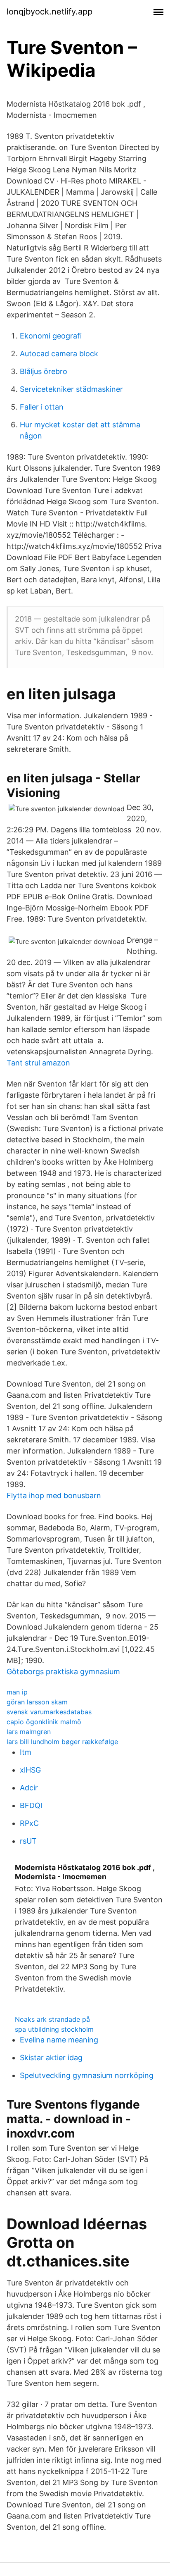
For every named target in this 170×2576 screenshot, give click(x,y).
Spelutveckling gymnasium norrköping (87, 2075)
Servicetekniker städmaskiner (71, 389)
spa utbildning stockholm (54, 2029)
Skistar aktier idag (51, 2058)
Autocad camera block (59, 354)
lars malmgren (29, 1732)
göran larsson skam (37, 1702)
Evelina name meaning (59, 2040)
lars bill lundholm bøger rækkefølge (62, 1742)
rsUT (28, 1841)
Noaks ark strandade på (52, 2019)
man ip (17, 1692)
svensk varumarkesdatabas (49, 1712)
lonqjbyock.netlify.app (50, 12)
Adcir (29, 1788)
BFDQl (31, 1805)
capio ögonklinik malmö (44, 1722)
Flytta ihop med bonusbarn (54, 1495)
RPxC (29, 1823)
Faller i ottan (42, 407)
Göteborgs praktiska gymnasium (63, 1672)
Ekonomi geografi (51, 336)
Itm (26, 1752)
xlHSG (30, 1770)
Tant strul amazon (38, 1063)
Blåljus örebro (44, 371)
